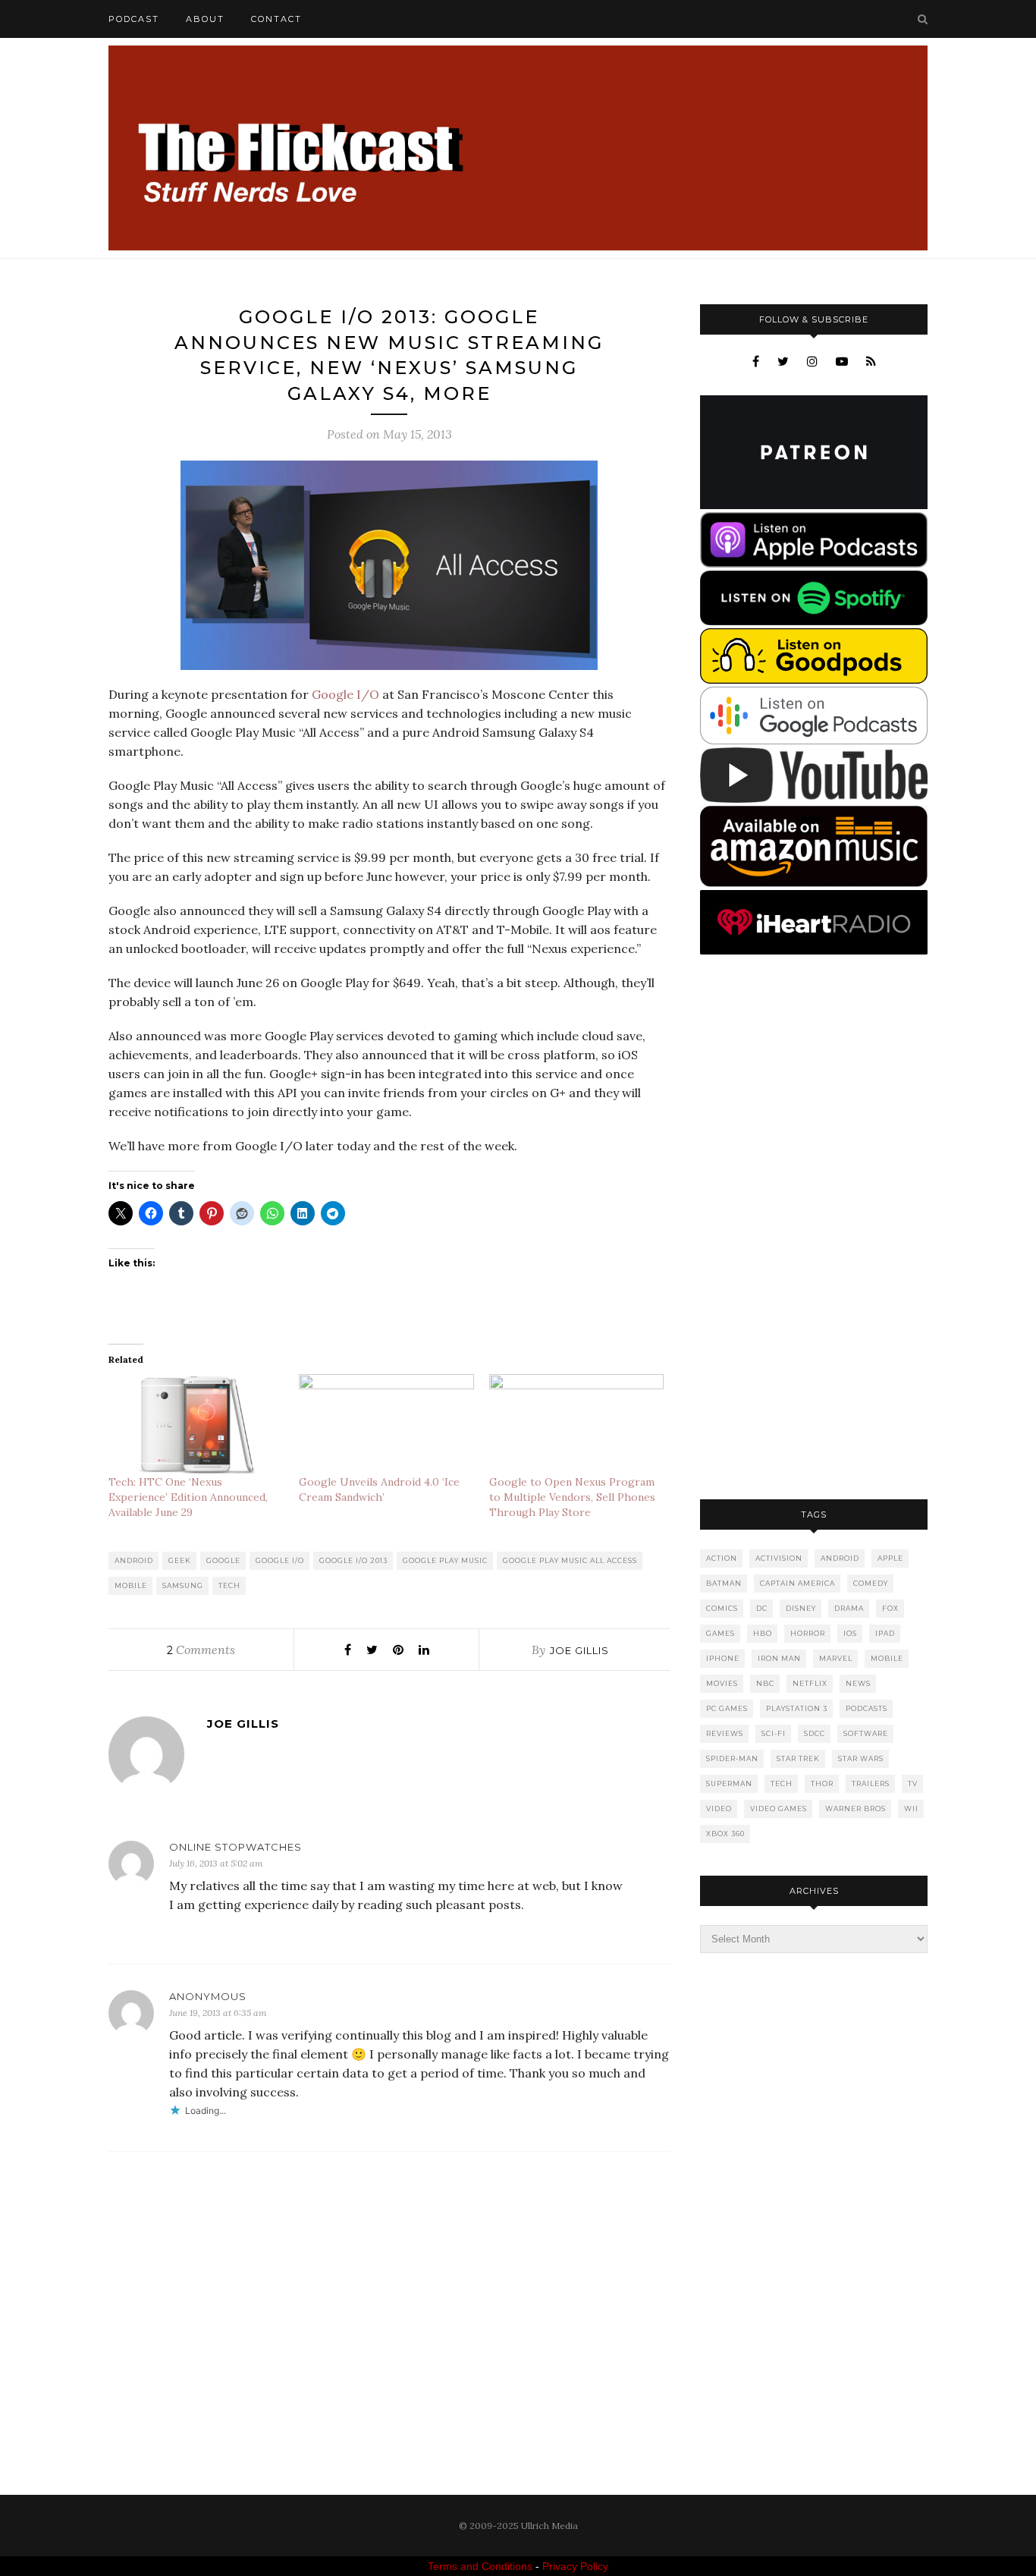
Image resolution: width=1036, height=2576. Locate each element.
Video (719, 1809)
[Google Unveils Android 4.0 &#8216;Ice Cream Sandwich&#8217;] (386, 1424)
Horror (808, 1633)
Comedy (871, 1583)
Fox (890, 1608)
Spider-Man (732, 1758)
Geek (180, 1560)
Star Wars (861, 1758)
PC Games (727, 1708)
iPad (885, 1633)
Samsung (183, 1585)
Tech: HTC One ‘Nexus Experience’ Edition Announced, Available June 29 (188, 1497)
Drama (849, 1608)
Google (223, 1560)
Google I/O (345, 694)
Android (134, 1560)
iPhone (723, 1658)
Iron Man (779, 1658)
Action (722, 1558)
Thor (822, 1783)
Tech (229, 1585)
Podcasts (866, 1708)
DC (762, 1608)
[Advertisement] (814, 1228)
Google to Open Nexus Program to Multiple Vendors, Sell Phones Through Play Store (572, 1497)
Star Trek (798, 1758)
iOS (850, 1633)
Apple (890, 1558)
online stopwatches (235, 1847)
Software (866, 1733)
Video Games (779, 1809)
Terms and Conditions (480, 2566)
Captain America (797, 1583)
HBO (763, 1633)
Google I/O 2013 (353, 1560)
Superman (729, 1783)
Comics (722, 1608)
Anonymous (208, 1996)
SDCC (815, 1733)
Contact (276, 19)
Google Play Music (445, 1560)
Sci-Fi (774, 1733)
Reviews (725, 1733)
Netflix (810, 1683)
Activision (779, 1558)
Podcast (134, 19)
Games (720, 1633)
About (205, 19)
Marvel (836, 1658)
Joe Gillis (579, 1650)
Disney (801, 1608)
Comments (201, 1650)
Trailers (871, 1783)
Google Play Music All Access (570, 1560)
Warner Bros (855, 1809)
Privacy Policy (575, 2566)
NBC (765, 1683)
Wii (911, 1809)
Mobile (131, 1585)
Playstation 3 (797, 1708)
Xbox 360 (725, 1834)
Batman (724, 1583)
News (858, 1683)
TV (913, 1783)
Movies (722, 1683)
